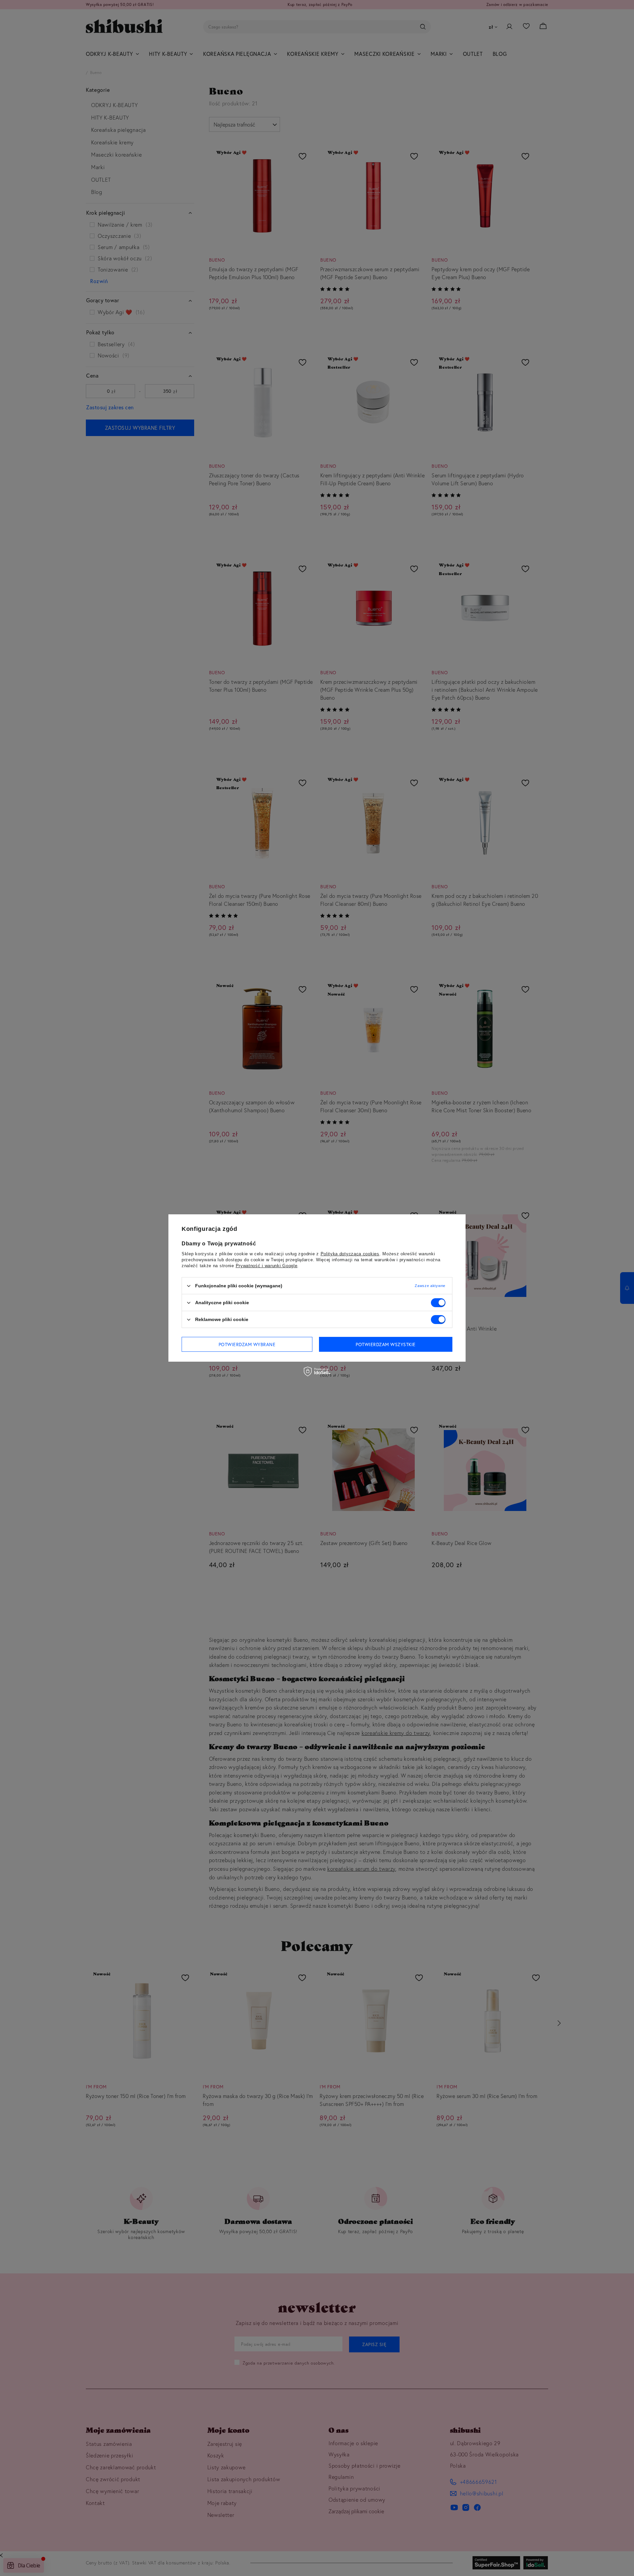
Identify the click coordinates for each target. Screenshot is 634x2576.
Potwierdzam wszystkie (386, 1344)
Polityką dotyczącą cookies (350, 1254)
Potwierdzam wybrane (247, 1344)
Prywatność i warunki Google (267, 1266)
